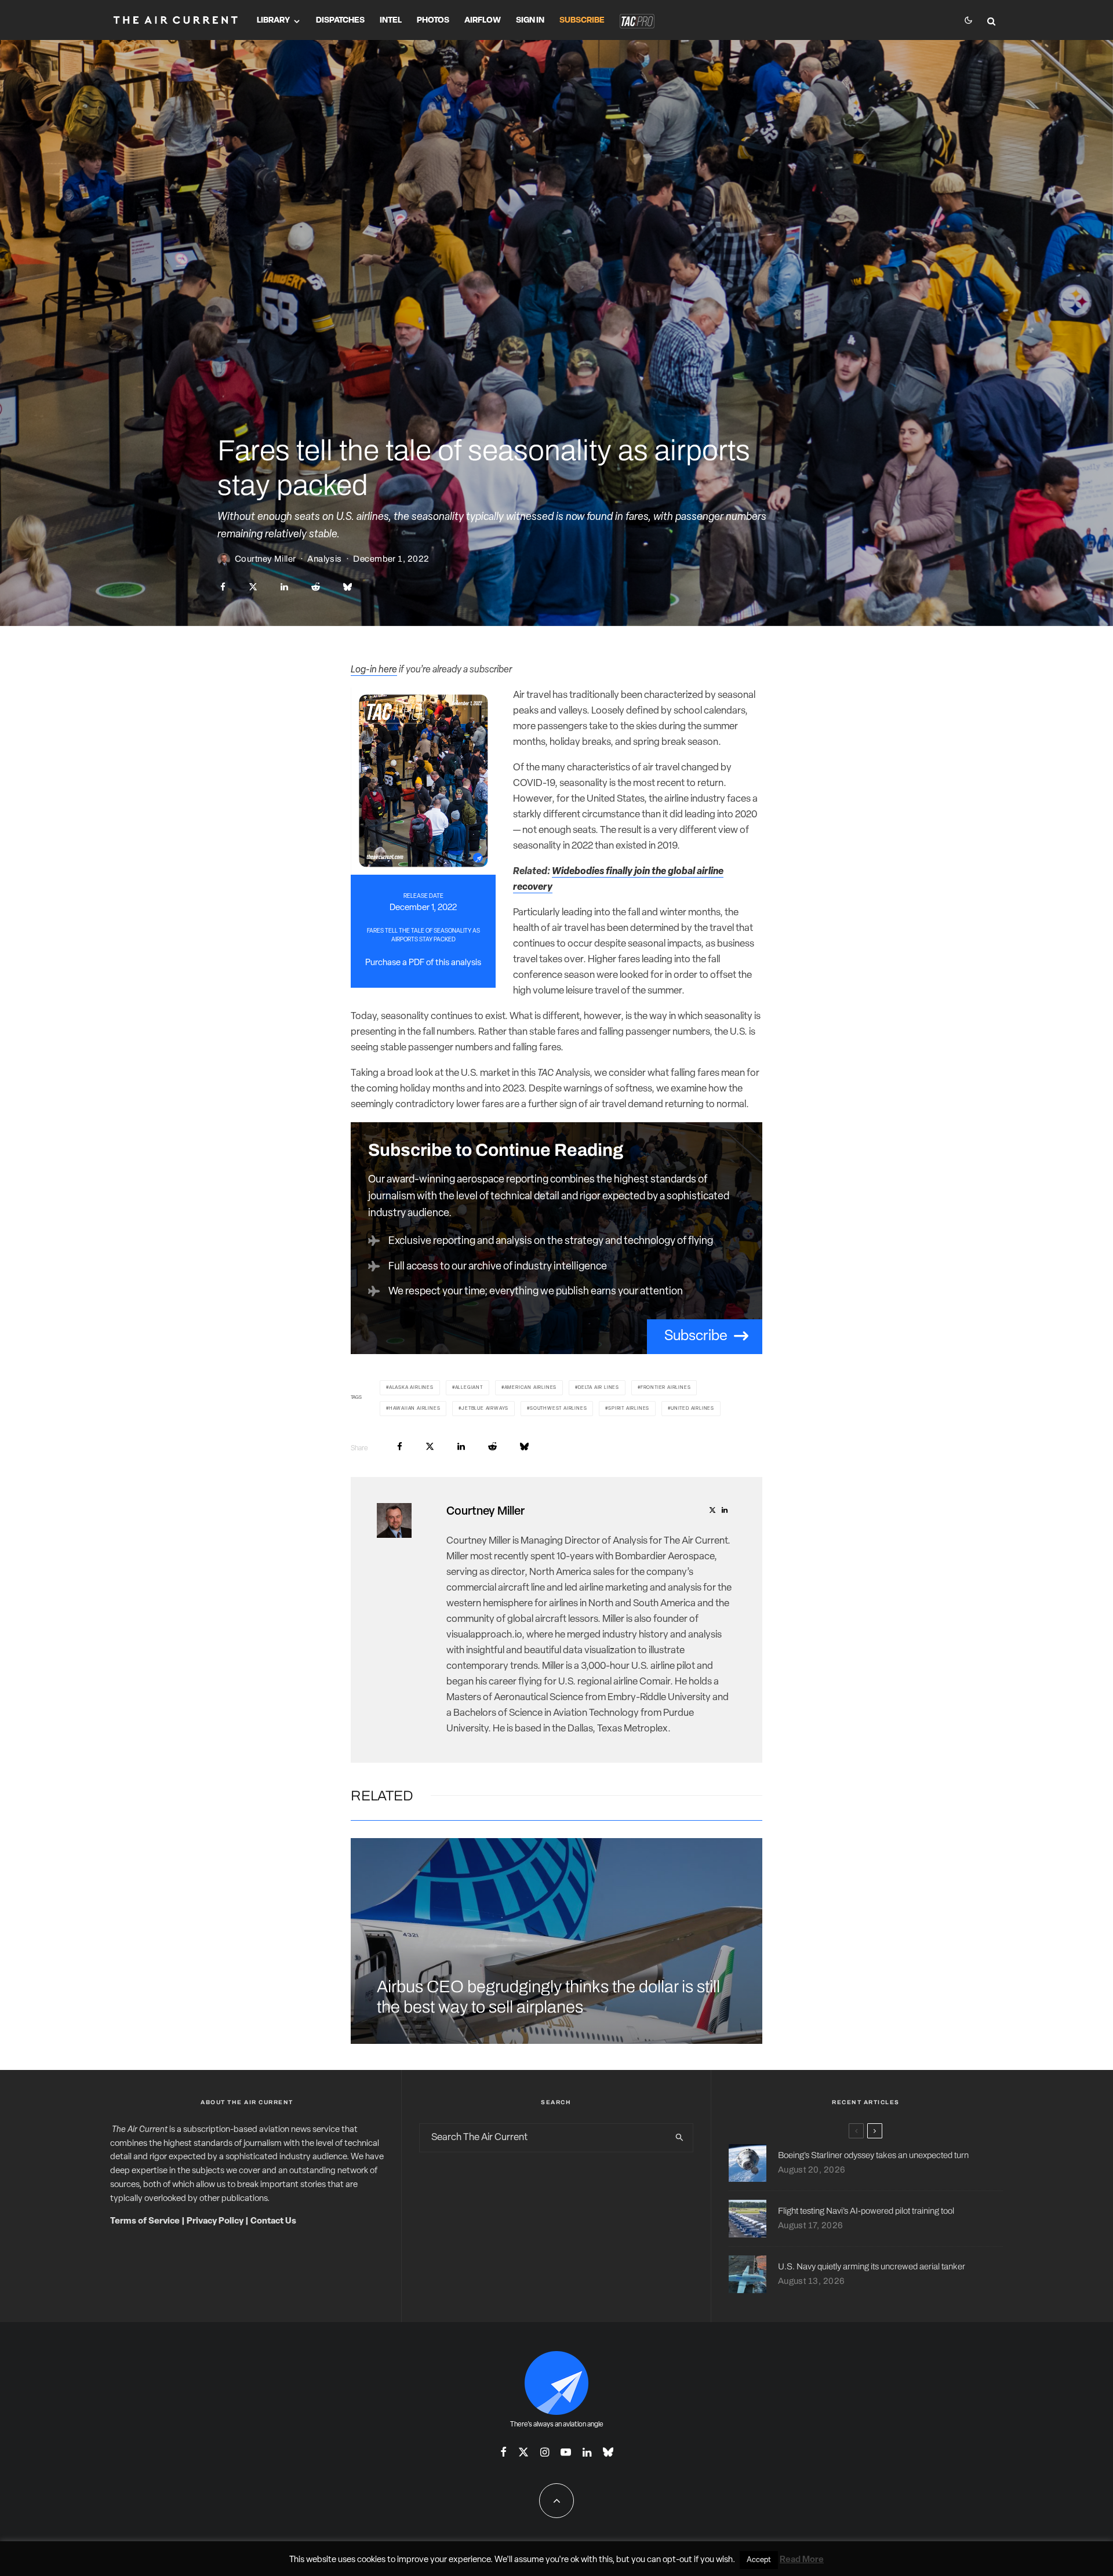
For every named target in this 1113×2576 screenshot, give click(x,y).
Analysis (325, 559)
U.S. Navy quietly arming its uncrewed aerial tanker (872, 2266)
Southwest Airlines (558, 1409)
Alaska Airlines (411, 1388)
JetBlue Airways (485, 1409)
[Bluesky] (608, 2452)
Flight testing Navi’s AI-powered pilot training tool (866, 2211)
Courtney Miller (265, 559)
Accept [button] (759, 2560)
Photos (433, 21)
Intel (391, 21)
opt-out (677, 2560)
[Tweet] (253, 587)
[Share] (223, 587)
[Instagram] (545, 2452)
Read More (802, 2560)
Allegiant (469, 1388)
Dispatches (340, 21)
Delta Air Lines (599, 1388)
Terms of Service (145, 2222)
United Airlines (692, 1409)
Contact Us (273, 2222)
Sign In (530, 21)
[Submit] (316, 587)
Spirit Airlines (629, 1409)
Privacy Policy (215, 2222)
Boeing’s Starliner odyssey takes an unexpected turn (873, 2155)
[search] (679, 2138)
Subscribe (582, 21)
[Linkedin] (587, 2452)
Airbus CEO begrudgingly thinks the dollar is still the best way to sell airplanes (548, 1997)
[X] (523, 2452)
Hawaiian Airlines (415, 1409)
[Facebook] (503, 2452)
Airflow (483, 21)
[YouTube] (566, 2452)
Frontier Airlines (666, 1388)
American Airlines (531, 1388)
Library (273, 21)
